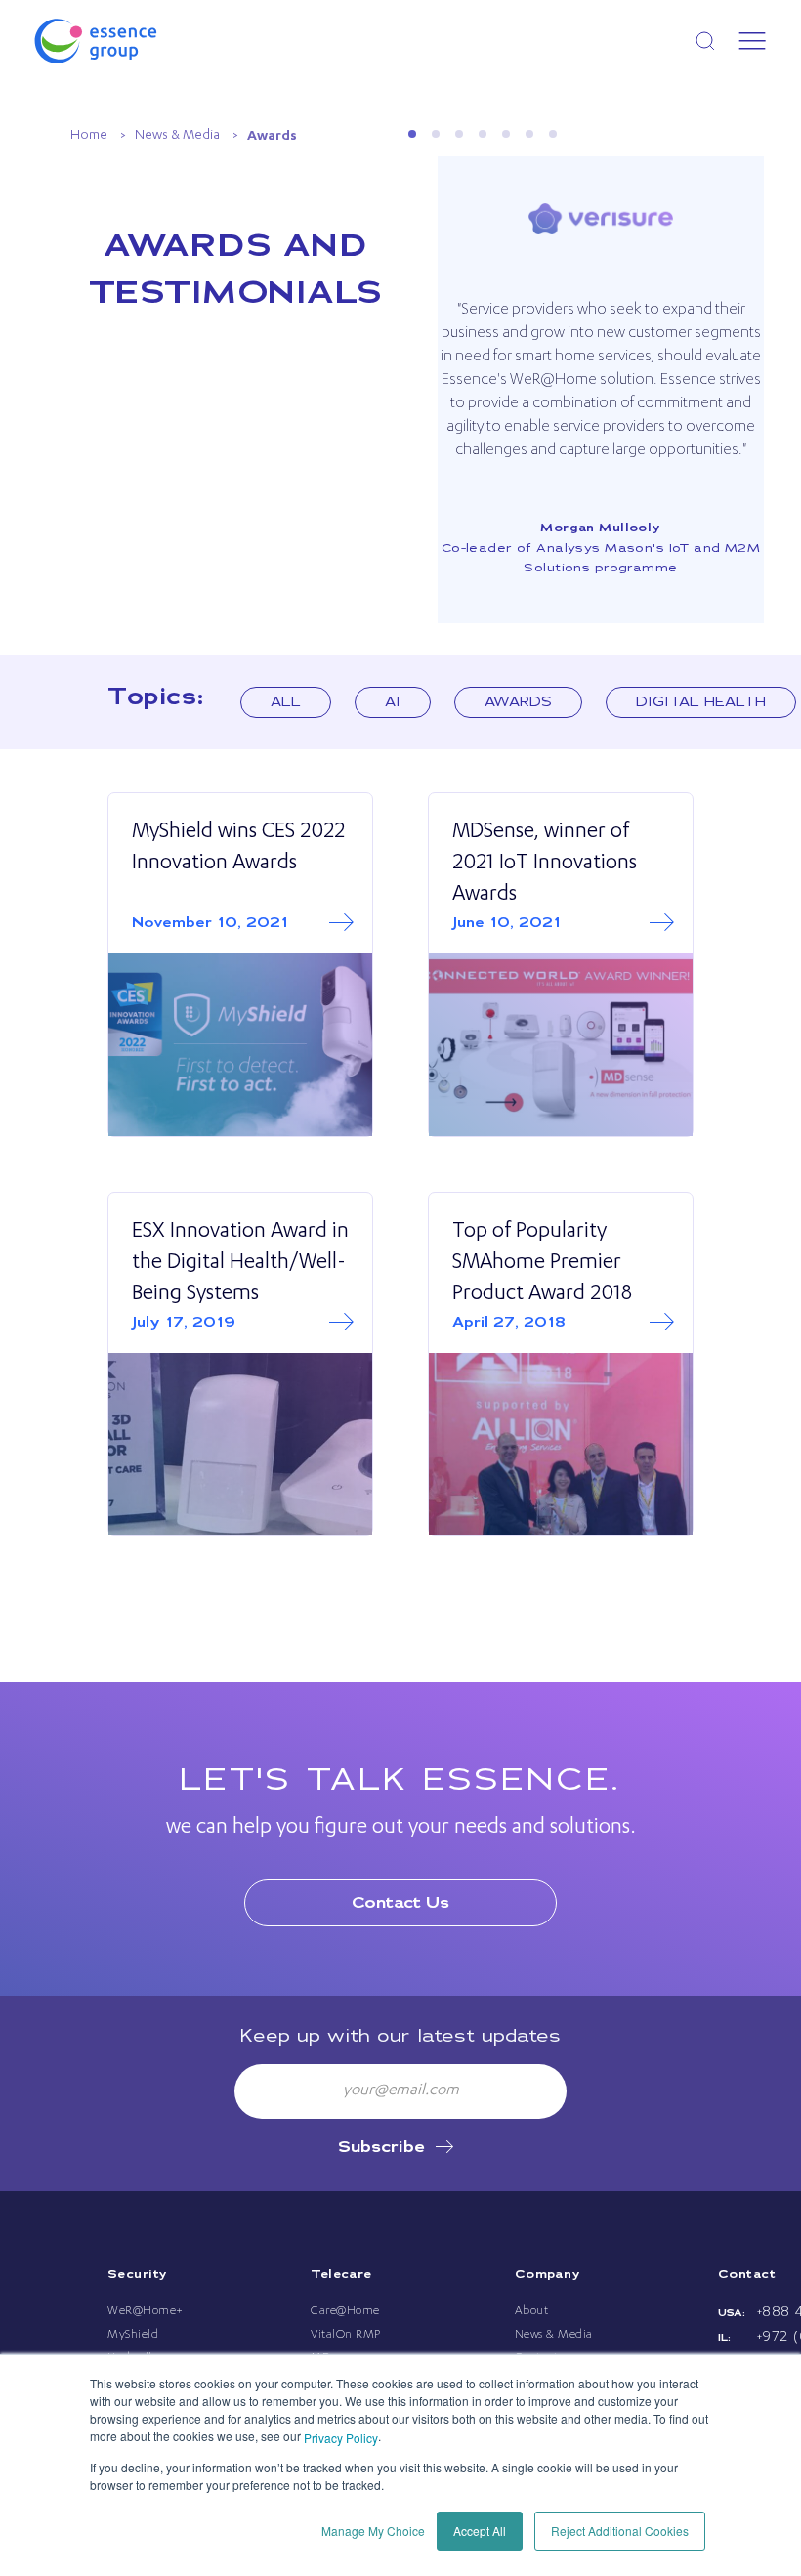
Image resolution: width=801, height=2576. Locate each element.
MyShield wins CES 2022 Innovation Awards (238, 849)
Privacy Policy (341, 2438)
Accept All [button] (480, 2531)
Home (89, 136)
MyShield (133, 2335)
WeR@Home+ (146, 2311)
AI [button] (393, 702)
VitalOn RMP (346, 2335)
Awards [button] (518, 702)
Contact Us (400, 1903)
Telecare (341, 2275)
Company (548, 2275)
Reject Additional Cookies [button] (620, 2531)
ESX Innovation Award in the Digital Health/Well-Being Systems (240, 1264)
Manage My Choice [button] (373, 2531)
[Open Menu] (752, 41)
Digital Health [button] (701, 702)
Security (137, 2275)
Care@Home (345, 2311)
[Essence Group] (127, 41)
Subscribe (381, 2148)
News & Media (177, 136)
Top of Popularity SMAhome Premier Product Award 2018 (542, 1264)
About (532, 2311)
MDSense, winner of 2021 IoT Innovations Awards (545, 865)
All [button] (286, 702)
